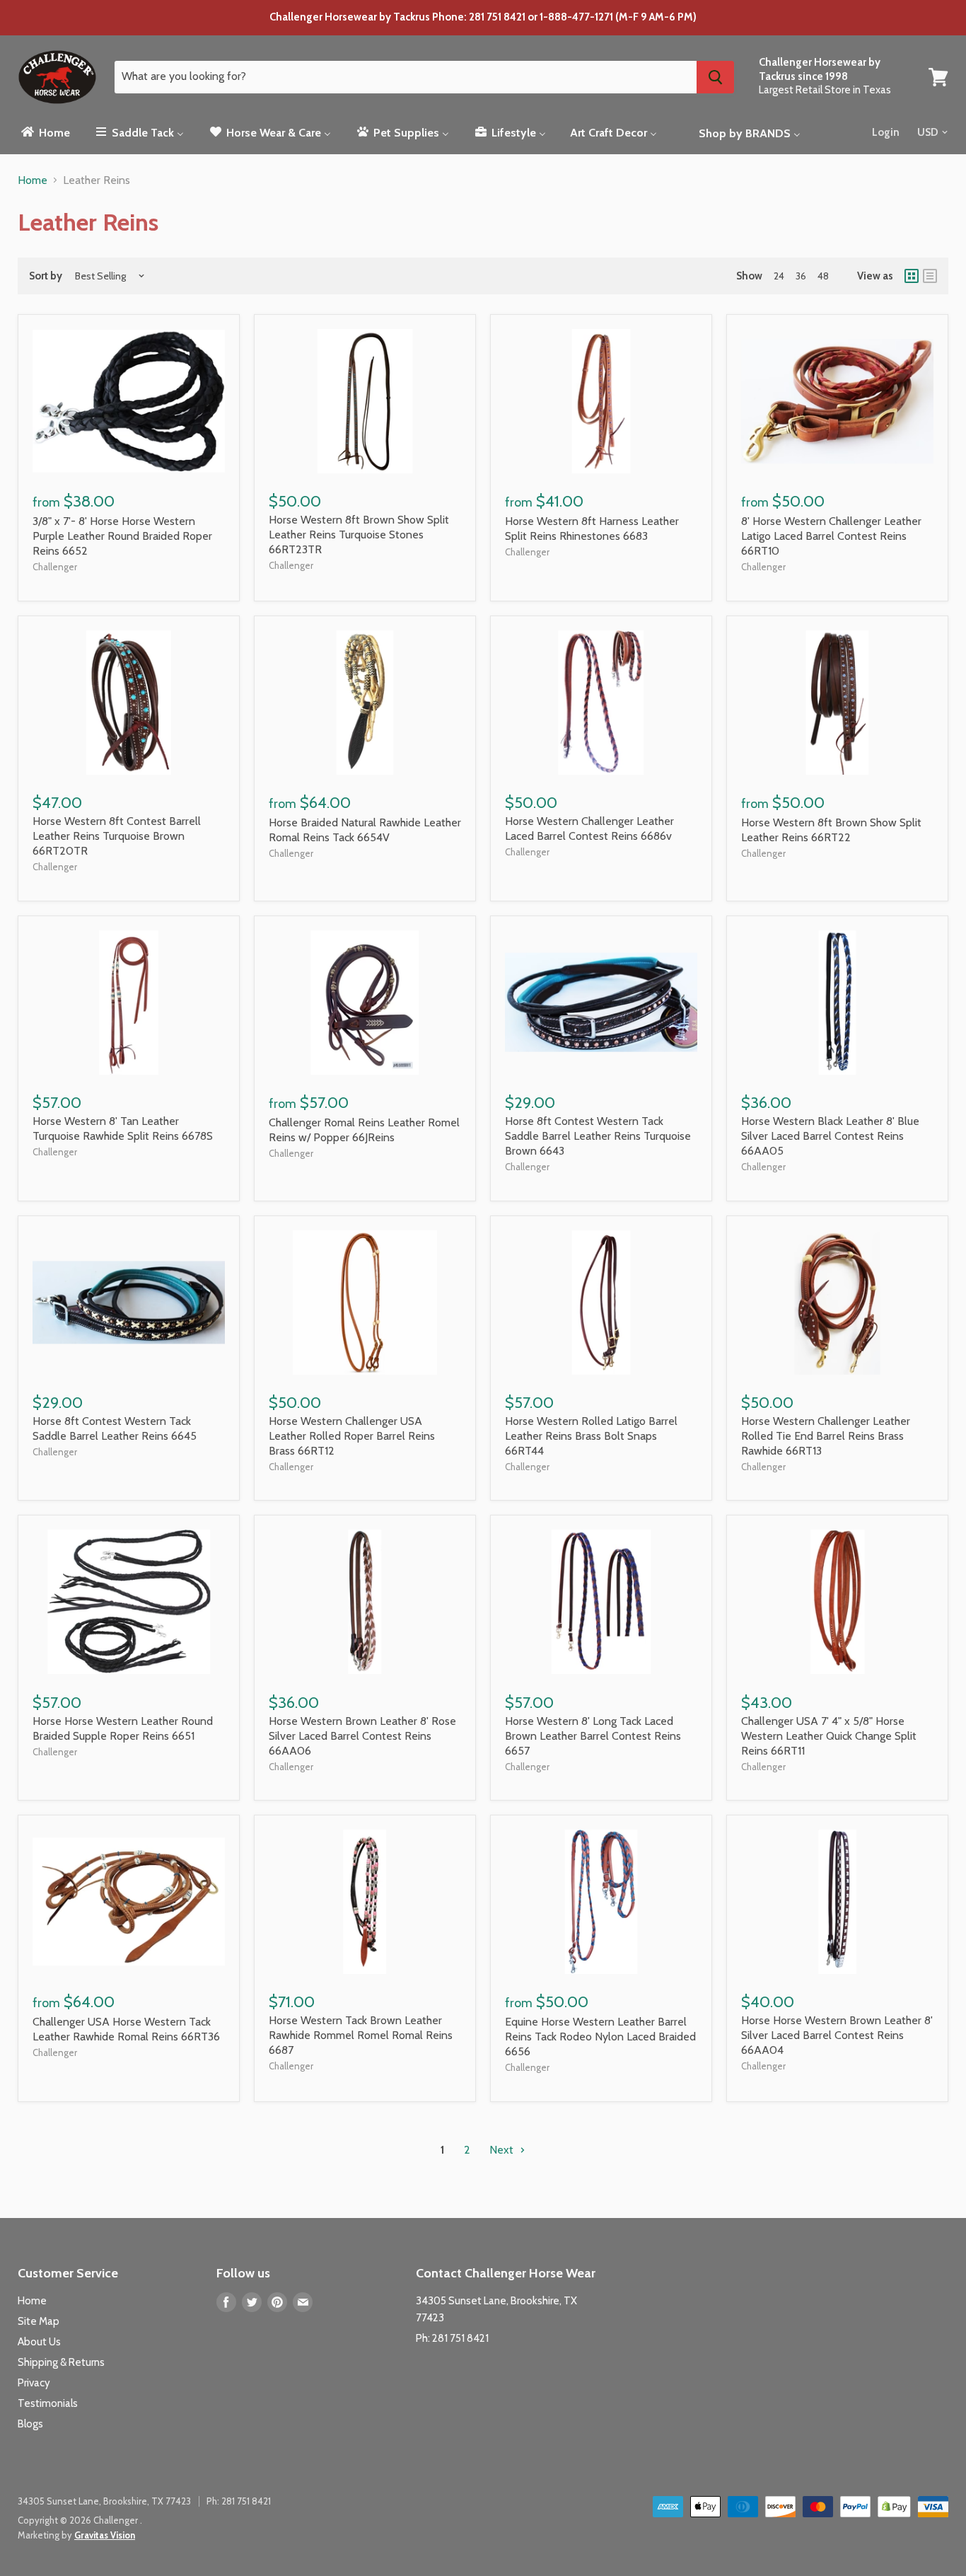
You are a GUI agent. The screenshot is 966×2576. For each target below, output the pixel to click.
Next (503, 2150)
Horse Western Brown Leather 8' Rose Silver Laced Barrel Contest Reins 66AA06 (362, 1736)
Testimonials (48, 2403)
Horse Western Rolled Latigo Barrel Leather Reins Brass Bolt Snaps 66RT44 (591, 1436)
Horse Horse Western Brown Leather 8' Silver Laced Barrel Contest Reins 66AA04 (837, 2035)
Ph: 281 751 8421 (452, 2338)
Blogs (30, 2424)
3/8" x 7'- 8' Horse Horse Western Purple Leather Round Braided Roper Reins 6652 (122, 536)
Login (886, 132)
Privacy (34, 2383)
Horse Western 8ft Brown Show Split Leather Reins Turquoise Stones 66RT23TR (359, 535)
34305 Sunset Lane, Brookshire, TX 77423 (104, 2501)
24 (779, 276)
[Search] (715, 77)
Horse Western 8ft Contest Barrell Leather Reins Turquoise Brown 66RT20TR (117, 836)
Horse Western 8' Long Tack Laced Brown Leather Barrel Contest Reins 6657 (593, 1736)
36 (801, 276)
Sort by (46, 276)
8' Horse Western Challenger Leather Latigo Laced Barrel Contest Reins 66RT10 (831, 536)
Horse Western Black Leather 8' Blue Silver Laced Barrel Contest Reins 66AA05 (830, 1136)
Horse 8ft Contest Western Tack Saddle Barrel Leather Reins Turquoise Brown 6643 (598, 1136)
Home (33, 180)
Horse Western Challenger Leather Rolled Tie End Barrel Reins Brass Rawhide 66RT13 (826, 1436)
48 (823, 276)
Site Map (39, 2321)
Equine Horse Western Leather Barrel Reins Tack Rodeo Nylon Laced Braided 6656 (600, 2037)
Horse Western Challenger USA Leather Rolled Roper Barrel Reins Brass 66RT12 (352, 1436)
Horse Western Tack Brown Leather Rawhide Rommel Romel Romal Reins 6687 (361, 2035)
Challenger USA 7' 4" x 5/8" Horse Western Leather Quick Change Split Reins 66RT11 (829, 1736)
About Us (39, 2342)
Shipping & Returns (61, 2362)
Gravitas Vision (105, 2535)
